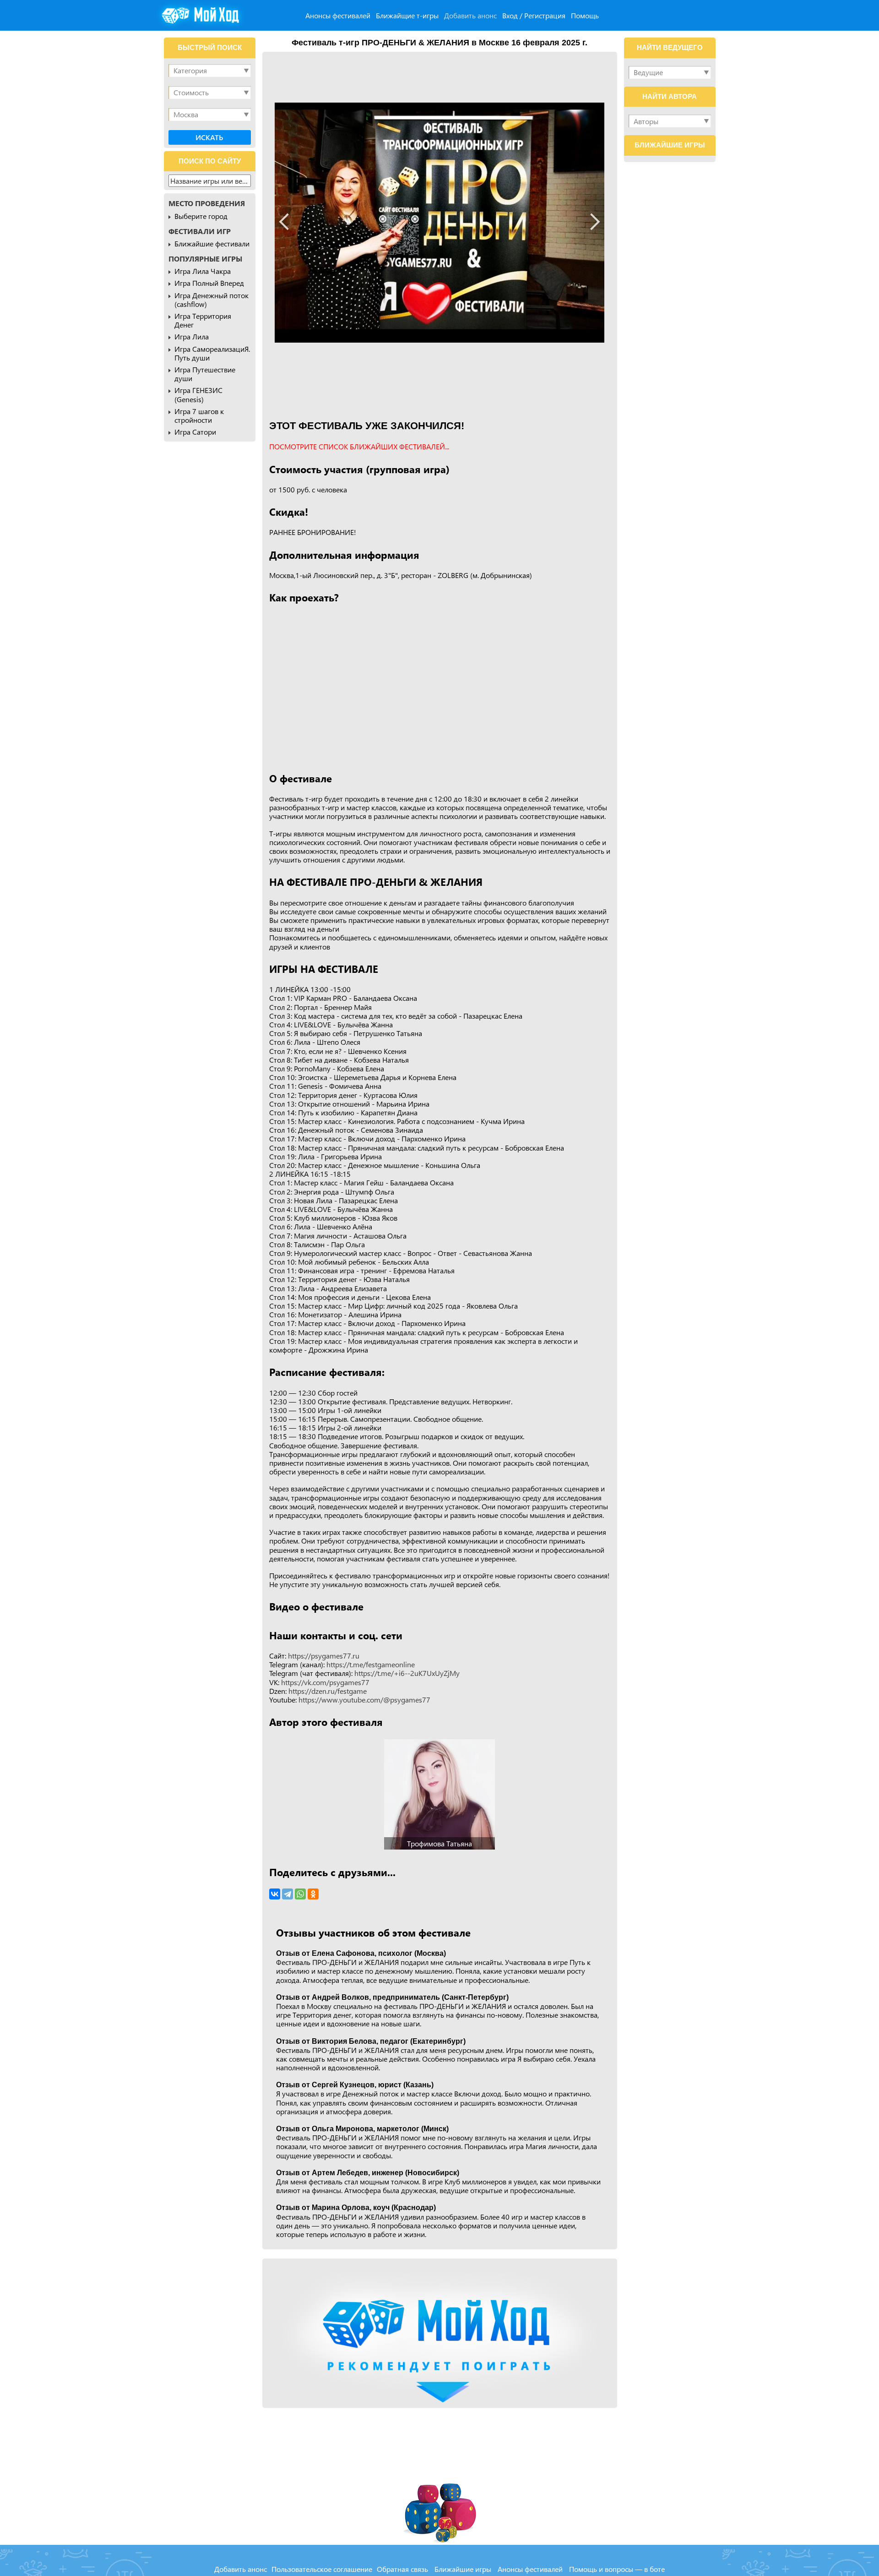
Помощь (585, 15)
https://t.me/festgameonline (371, 1664)
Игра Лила (192, 336)
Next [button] (592, 222)
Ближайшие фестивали (212, 243)
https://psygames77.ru (324, 1656)
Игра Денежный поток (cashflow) (212, 300)
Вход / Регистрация (534, 15)
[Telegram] (288, 1894)
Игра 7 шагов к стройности (199, 415)
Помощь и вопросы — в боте (617, 2569)
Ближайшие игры (463, 2569)
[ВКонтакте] (275, 1894)
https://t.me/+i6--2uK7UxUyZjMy (407, 1673)
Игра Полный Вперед (209, 283)
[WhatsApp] (300, 1894)
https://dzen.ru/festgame (328, 1691)
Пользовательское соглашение (322, 2569)
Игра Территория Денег (203, 320)
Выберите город (201, 216)
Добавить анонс (470, 15)
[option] (439, 223)
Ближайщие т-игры (407, 15)
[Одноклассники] (313, 1894)
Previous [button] (288, 222)
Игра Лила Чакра (203, 271)
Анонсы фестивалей (338, 15)
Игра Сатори (195, 432)
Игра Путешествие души (205, 374)
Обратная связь (402, 2569)
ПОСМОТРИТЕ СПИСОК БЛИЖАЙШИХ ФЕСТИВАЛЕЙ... (359, 446)
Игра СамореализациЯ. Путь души (212, 353)
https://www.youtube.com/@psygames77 (364, 1700)
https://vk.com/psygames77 (325, 1682)
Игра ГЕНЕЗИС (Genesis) (198, 394)
